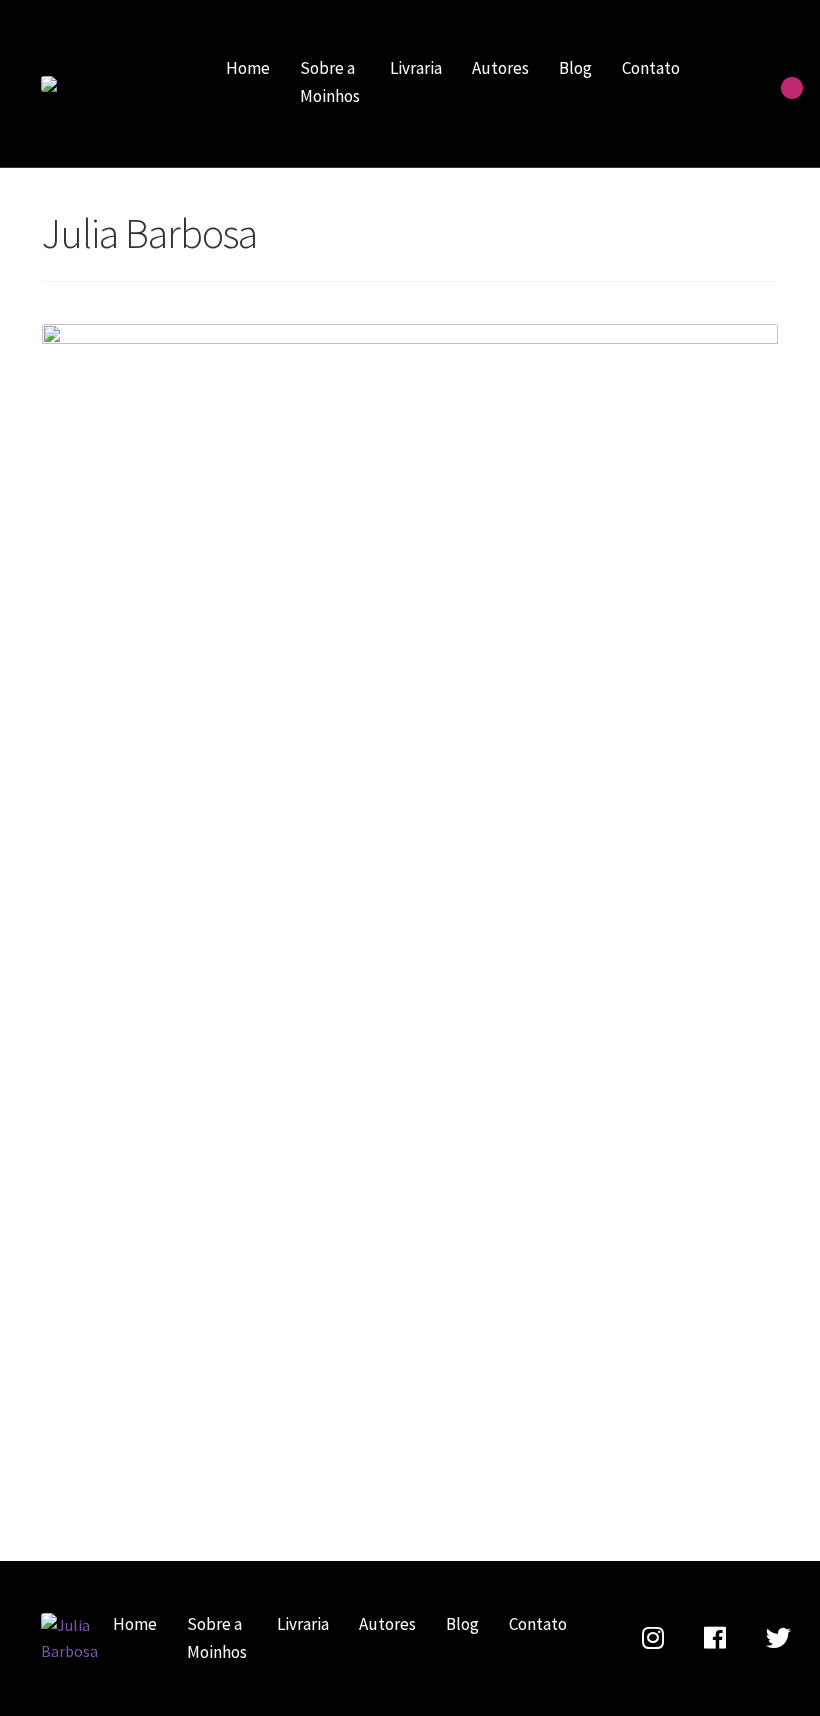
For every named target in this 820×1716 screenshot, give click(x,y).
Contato (651, 68)
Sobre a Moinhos (330, 82)
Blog (575, 68)
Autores (500, 68)
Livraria (416, 68)
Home (248, 68)
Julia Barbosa (111, 84)
